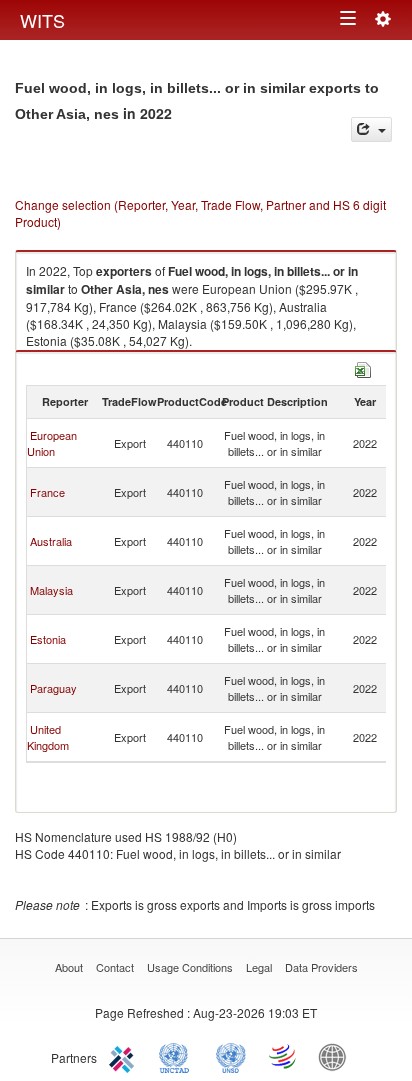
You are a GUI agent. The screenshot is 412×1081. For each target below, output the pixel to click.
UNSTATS (231, 1056)
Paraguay (53, 688)
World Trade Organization (284, 1056)
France (47, 492)
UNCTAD (178, 1056)
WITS (42, 20)
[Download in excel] (363, 367)
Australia (51, 541)
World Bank (337, 1056)
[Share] (371, 129)
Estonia (48, 639)
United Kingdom (48, 737)
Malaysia (51, 590)
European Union (52, 443)
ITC (125, 1056)
